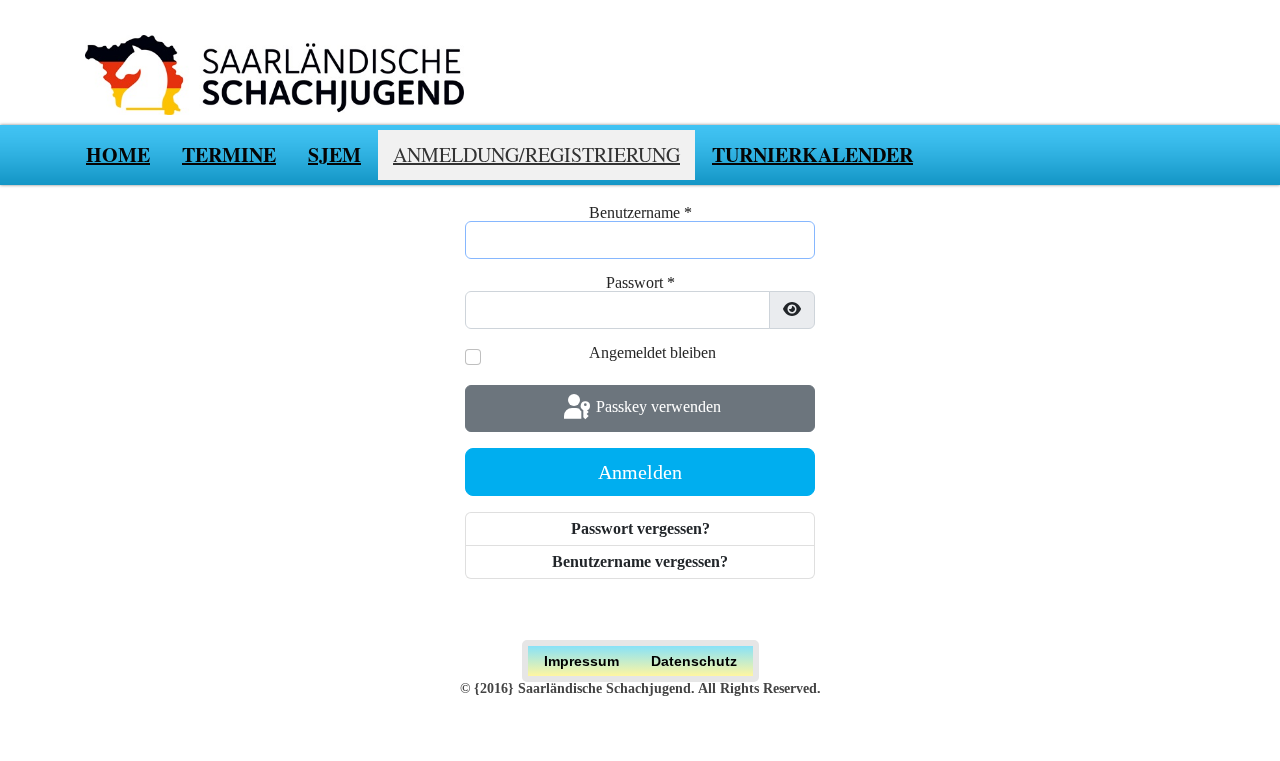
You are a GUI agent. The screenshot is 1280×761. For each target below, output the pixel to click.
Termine (229, 154)
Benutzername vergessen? (640, 561)
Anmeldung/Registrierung (536, 154)
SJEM (334, 154)
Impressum (581, 661)
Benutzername (640, 213)
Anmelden (640, 472)
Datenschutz (694, 661)
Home (118, 154)
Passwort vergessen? (640, 528)
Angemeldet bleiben (652, 353)
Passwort (640, 283)
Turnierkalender (812, 154)
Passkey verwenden (656, 406)
